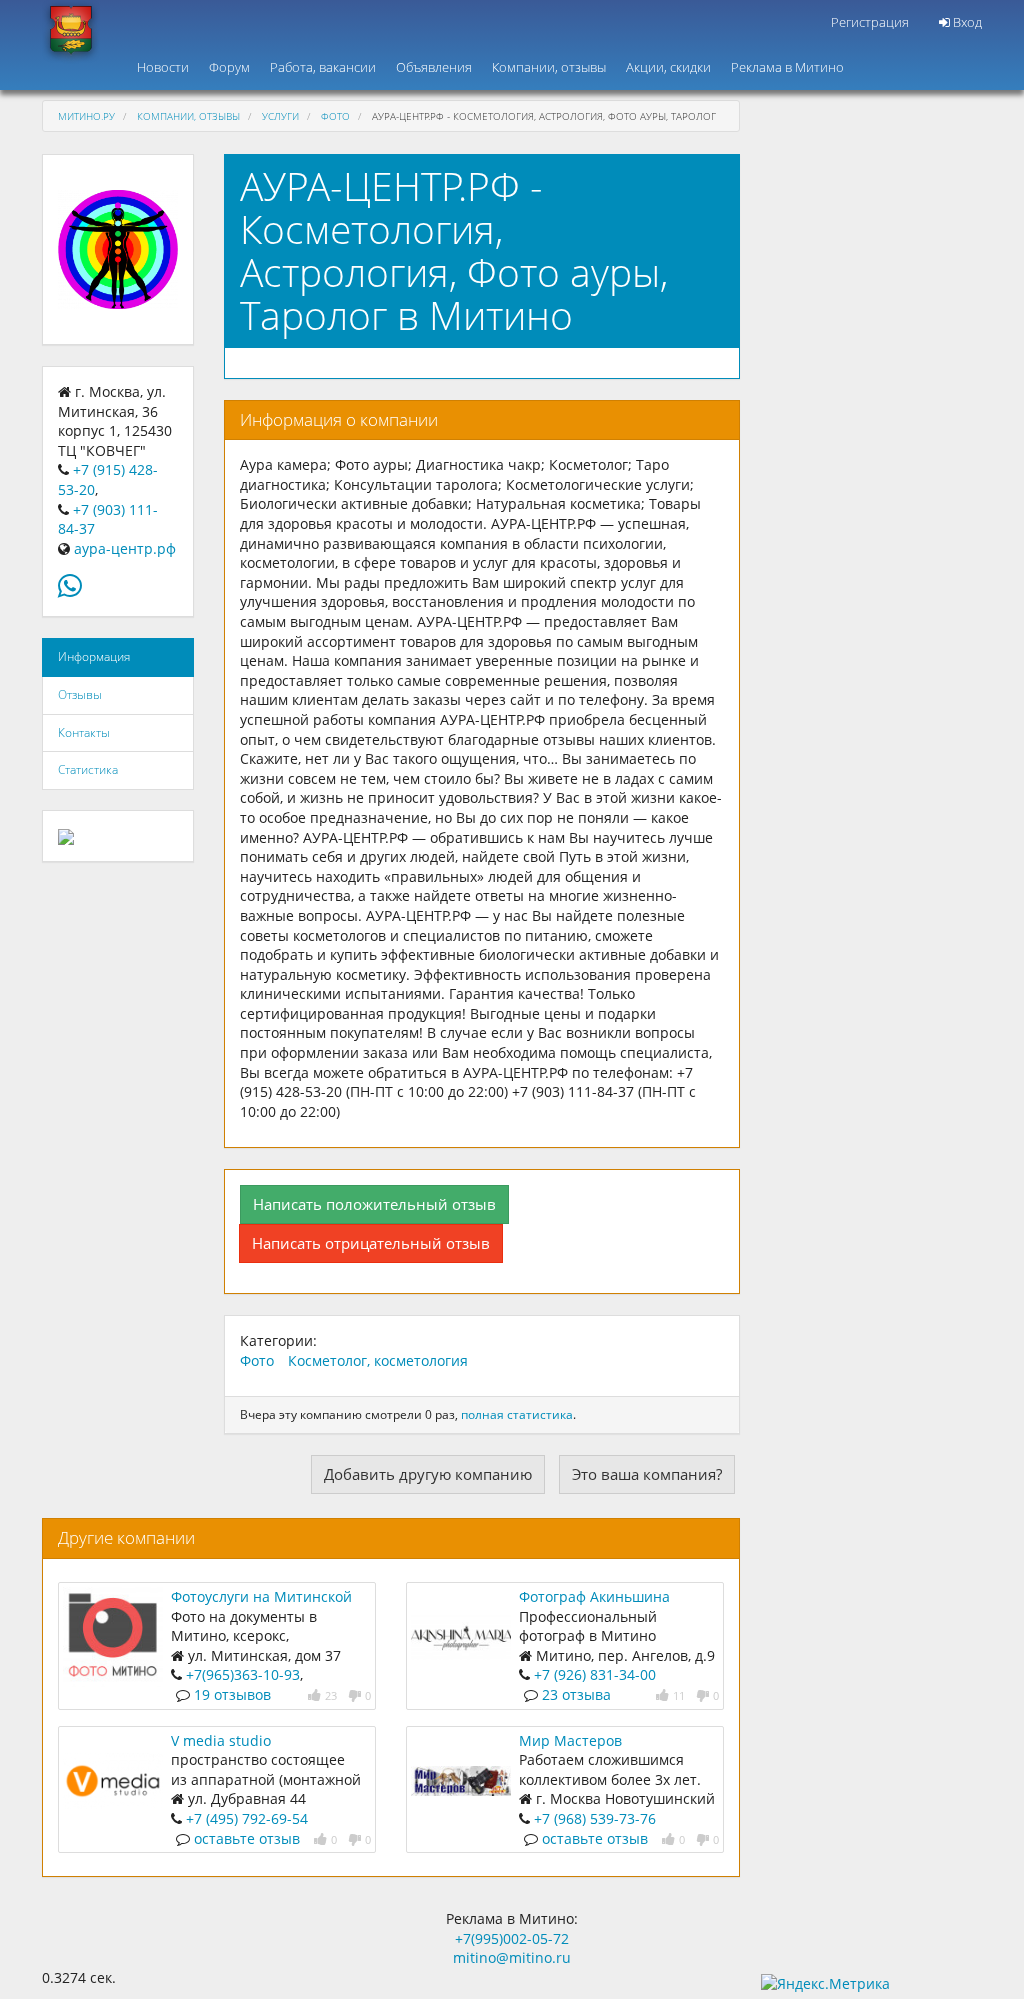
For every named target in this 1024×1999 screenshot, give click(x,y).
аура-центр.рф (125, 548)
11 (679, 1695)
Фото (335, 116)
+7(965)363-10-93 (243, 1674)
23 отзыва (576, 1694)
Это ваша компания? (647, 1474)
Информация (94, 656)
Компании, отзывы (549, 67)
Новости (163, 67)
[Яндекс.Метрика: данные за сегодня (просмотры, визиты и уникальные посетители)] (825, 1984)
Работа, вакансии (323, 67)
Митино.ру (86, 116)
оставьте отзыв (247, 1838)
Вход (966, 22)
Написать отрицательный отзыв (371, 1243)
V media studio (221, 1740)
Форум (229, 67)
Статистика (88, 769)
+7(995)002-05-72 (512, 1938)
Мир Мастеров (570, 1740)
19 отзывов (232, 1694)
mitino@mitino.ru (512, 1957)
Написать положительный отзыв (374, 1204)
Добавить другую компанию (428, 1474)
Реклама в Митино (787, 67)
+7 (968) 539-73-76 (595, 1818)
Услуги (280, 116)
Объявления (434, 67)
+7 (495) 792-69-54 (247, 1818)
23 (331, 1695)
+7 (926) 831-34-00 (595, 1674)
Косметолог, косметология (378, 1360)
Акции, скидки (668, 67)
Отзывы (80, 694)
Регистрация (870, 22)
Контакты (84, 732)
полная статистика (517, 1414)
